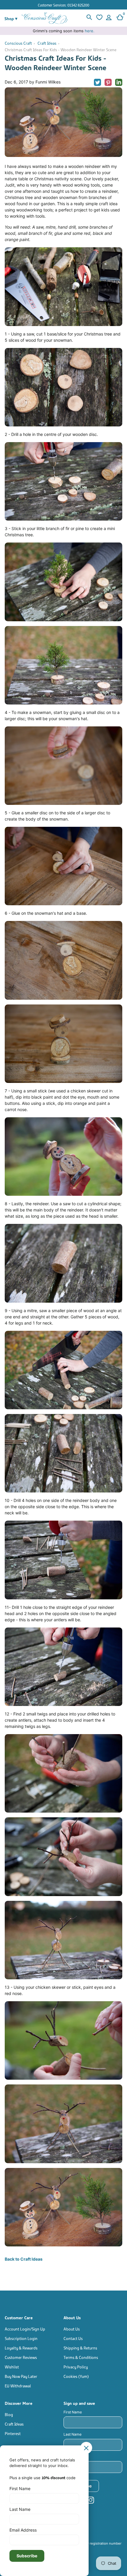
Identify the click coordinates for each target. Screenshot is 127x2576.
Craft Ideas (47, 43)
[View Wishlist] (99, 18)
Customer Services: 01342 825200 (63, 5)
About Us (72, 2329)
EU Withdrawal (18, 2385)
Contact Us (73, 2338)
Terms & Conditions (81, 2357)
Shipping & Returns (80, 2348)
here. (90, 31)
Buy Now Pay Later (21, 2376)
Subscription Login (21, 2338)
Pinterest (13, 2433)
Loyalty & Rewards (21, 2348)
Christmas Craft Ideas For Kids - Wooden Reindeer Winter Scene (61, 49)
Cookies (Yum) (76, 2376)
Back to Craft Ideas (24, 2259)
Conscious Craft (18, 43)
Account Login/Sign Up (25, 2329)
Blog (9, 2414)
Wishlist (12, 2366)
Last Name (73, 2434)
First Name (73, 2412)
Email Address (76, 2457)
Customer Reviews (21, 2357)
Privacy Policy (76, 2366)
